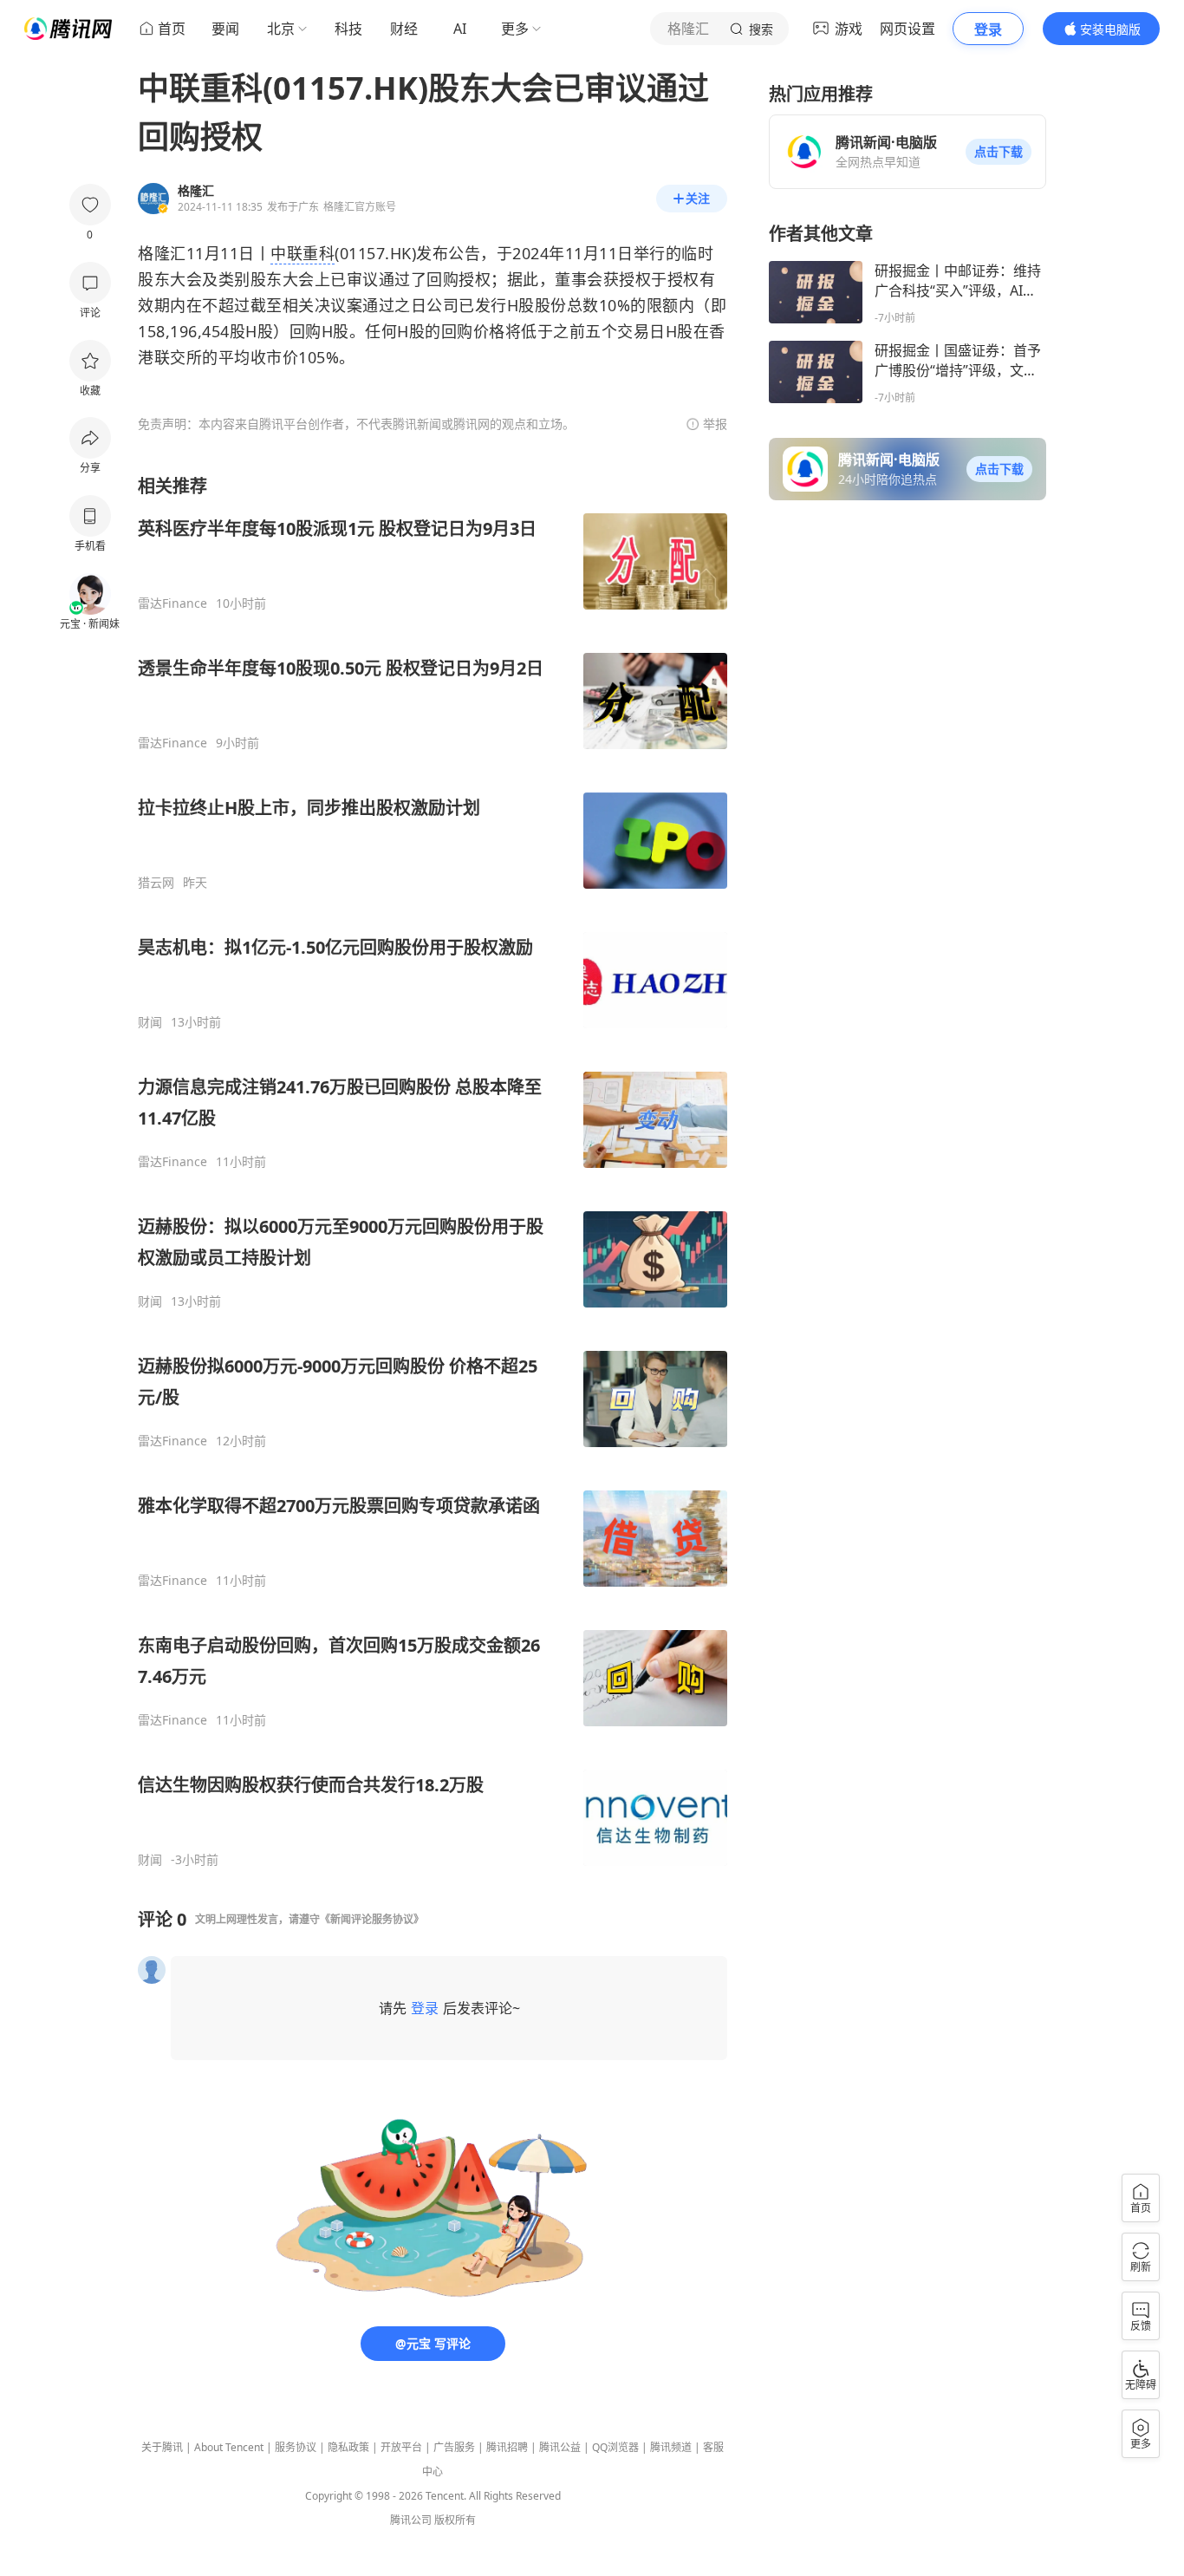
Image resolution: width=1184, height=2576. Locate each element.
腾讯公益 (560, 2447)
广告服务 (454, 2447)
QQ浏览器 (615, 2447)
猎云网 (156, 883)
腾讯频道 (671, 2447)
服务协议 (296, 2447)
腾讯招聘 (507, 2447)
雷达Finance (172, 603)
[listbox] (433, 1171)
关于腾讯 (162, 2447)
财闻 (150, 1022)
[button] (999, 152)
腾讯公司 (411, 2520)
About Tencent (229, 2447)
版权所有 (455, 2520)
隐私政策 (348, 2447)
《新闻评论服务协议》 (372, 1919)
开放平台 (401, 2447)
